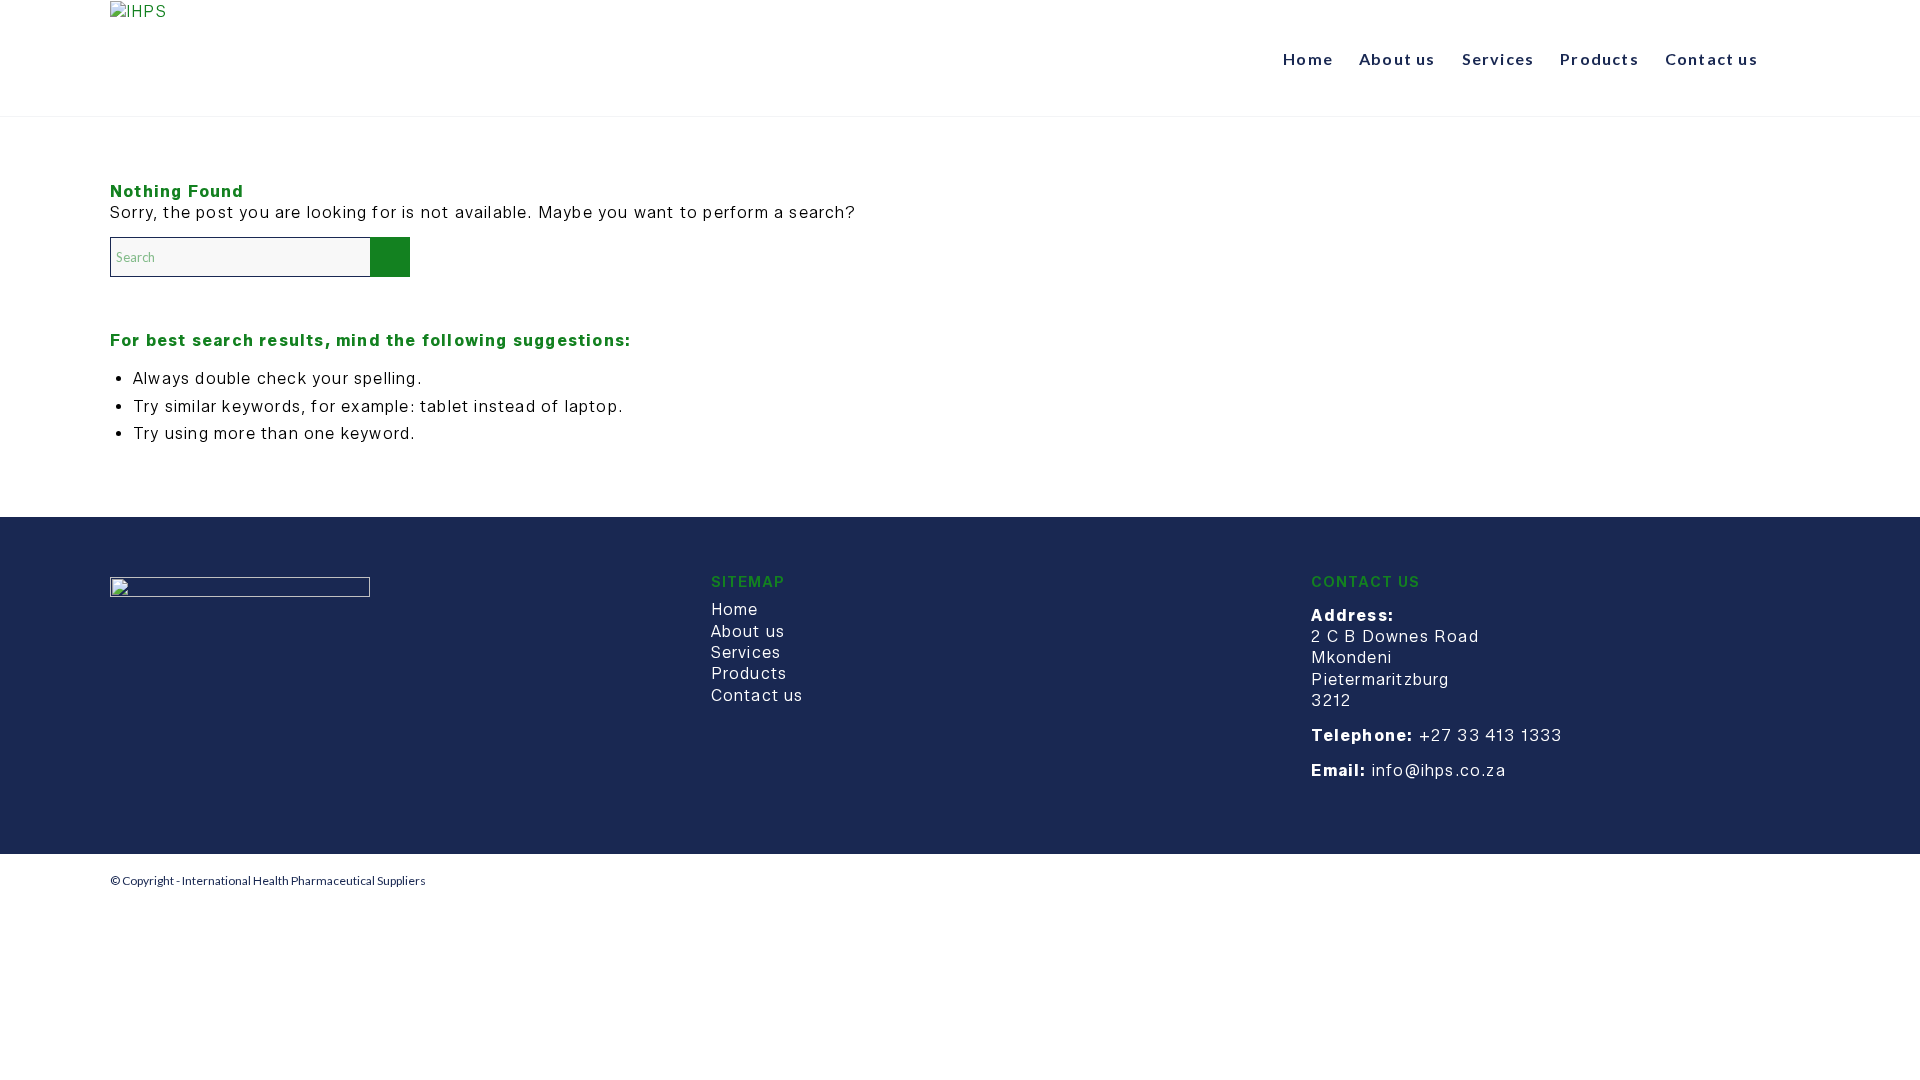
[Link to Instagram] (1795, 880)
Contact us (757, 695)
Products (749, 673)
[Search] (1790, 59)
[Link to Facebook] (1765, 880)
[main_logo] (138, 59)
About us (748, 631)
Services (746, 652)
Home (735, 609)
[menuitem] (1308, 59)
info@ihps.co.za (1439, 770)
